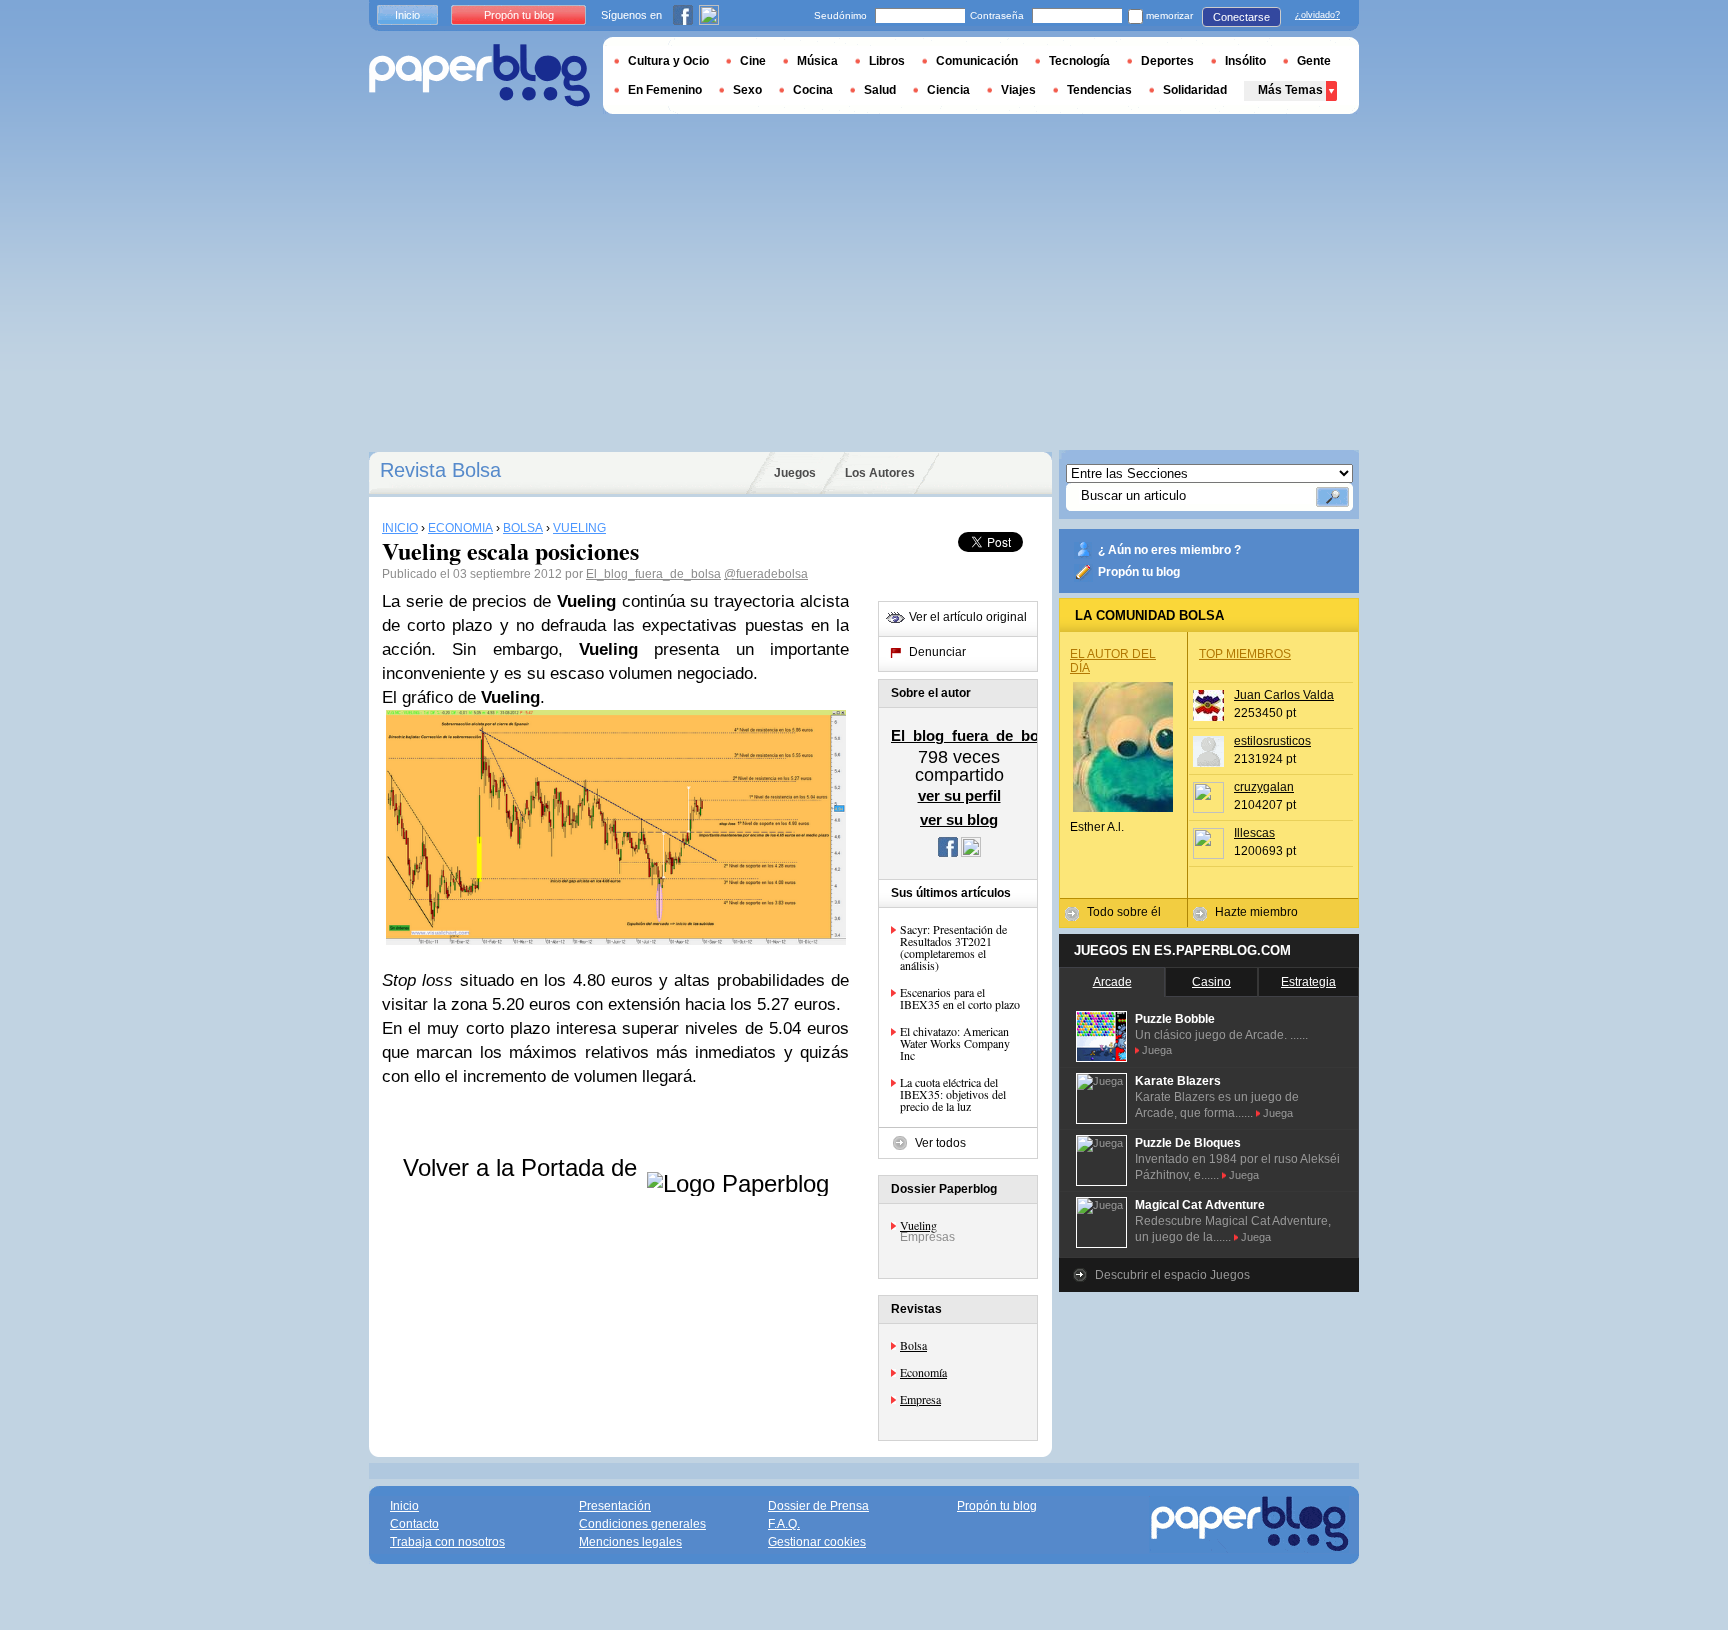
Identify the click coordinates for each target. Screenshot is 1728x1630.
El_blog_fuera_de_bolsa (653, 574)
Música (817, 61)
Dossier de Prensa (818, 1506)
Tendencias (1099, 90)
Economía (923, 1372)
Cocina (813, 90)
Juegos (795, 473)
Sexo (747, 90)
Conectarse (1241, 17)
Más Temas (1290, 90)
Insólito (1245, 61)
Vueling (918, 1225)
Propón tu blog (1139, 572)
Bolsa (913, 1345)
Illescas (1254, 833)
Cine (753, 61)
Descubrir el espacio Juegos (1172, 1275)
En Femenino (665, 90)
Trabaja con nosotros (447, 1542)
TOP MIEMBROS (1245, 654)
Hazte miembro (1256, 912)
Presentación (615, 1506)
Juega (1157, 1050)
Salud (880, 90)
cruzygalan (1264, 787)
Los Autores (880, 473)
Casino (1211, 982)
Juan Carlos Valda (1284, 695)
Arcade (1112, 982)
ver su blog (959, 819)
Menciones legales (630, 1542)
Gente (1314, 61)
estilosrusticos (1272, 741)
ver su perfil (959, 795)
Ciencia (948, 90)
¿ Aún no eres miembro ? (1169, 550)
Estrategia (1308, 982)
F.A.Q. (784, 1524)
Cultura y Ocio (668, 61)
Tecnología (1079, 61)
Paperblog (479, 75)
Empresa (920, 1399)
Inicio (407, 15)
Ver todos (940, 1143)
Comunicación (977, 61)
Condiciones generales (642, 1524)
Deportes (1167, 61)
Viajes (1018, 90)
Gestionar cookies (817, 1542)
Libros (887, 61)
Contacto (414, 1524)
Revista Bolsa (440, 470)
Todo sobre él (1124, 912)
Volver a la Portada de (523, 1167)
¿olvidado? (1317, 15)
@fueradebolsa (766, 574)
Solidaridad (1195, 90)
